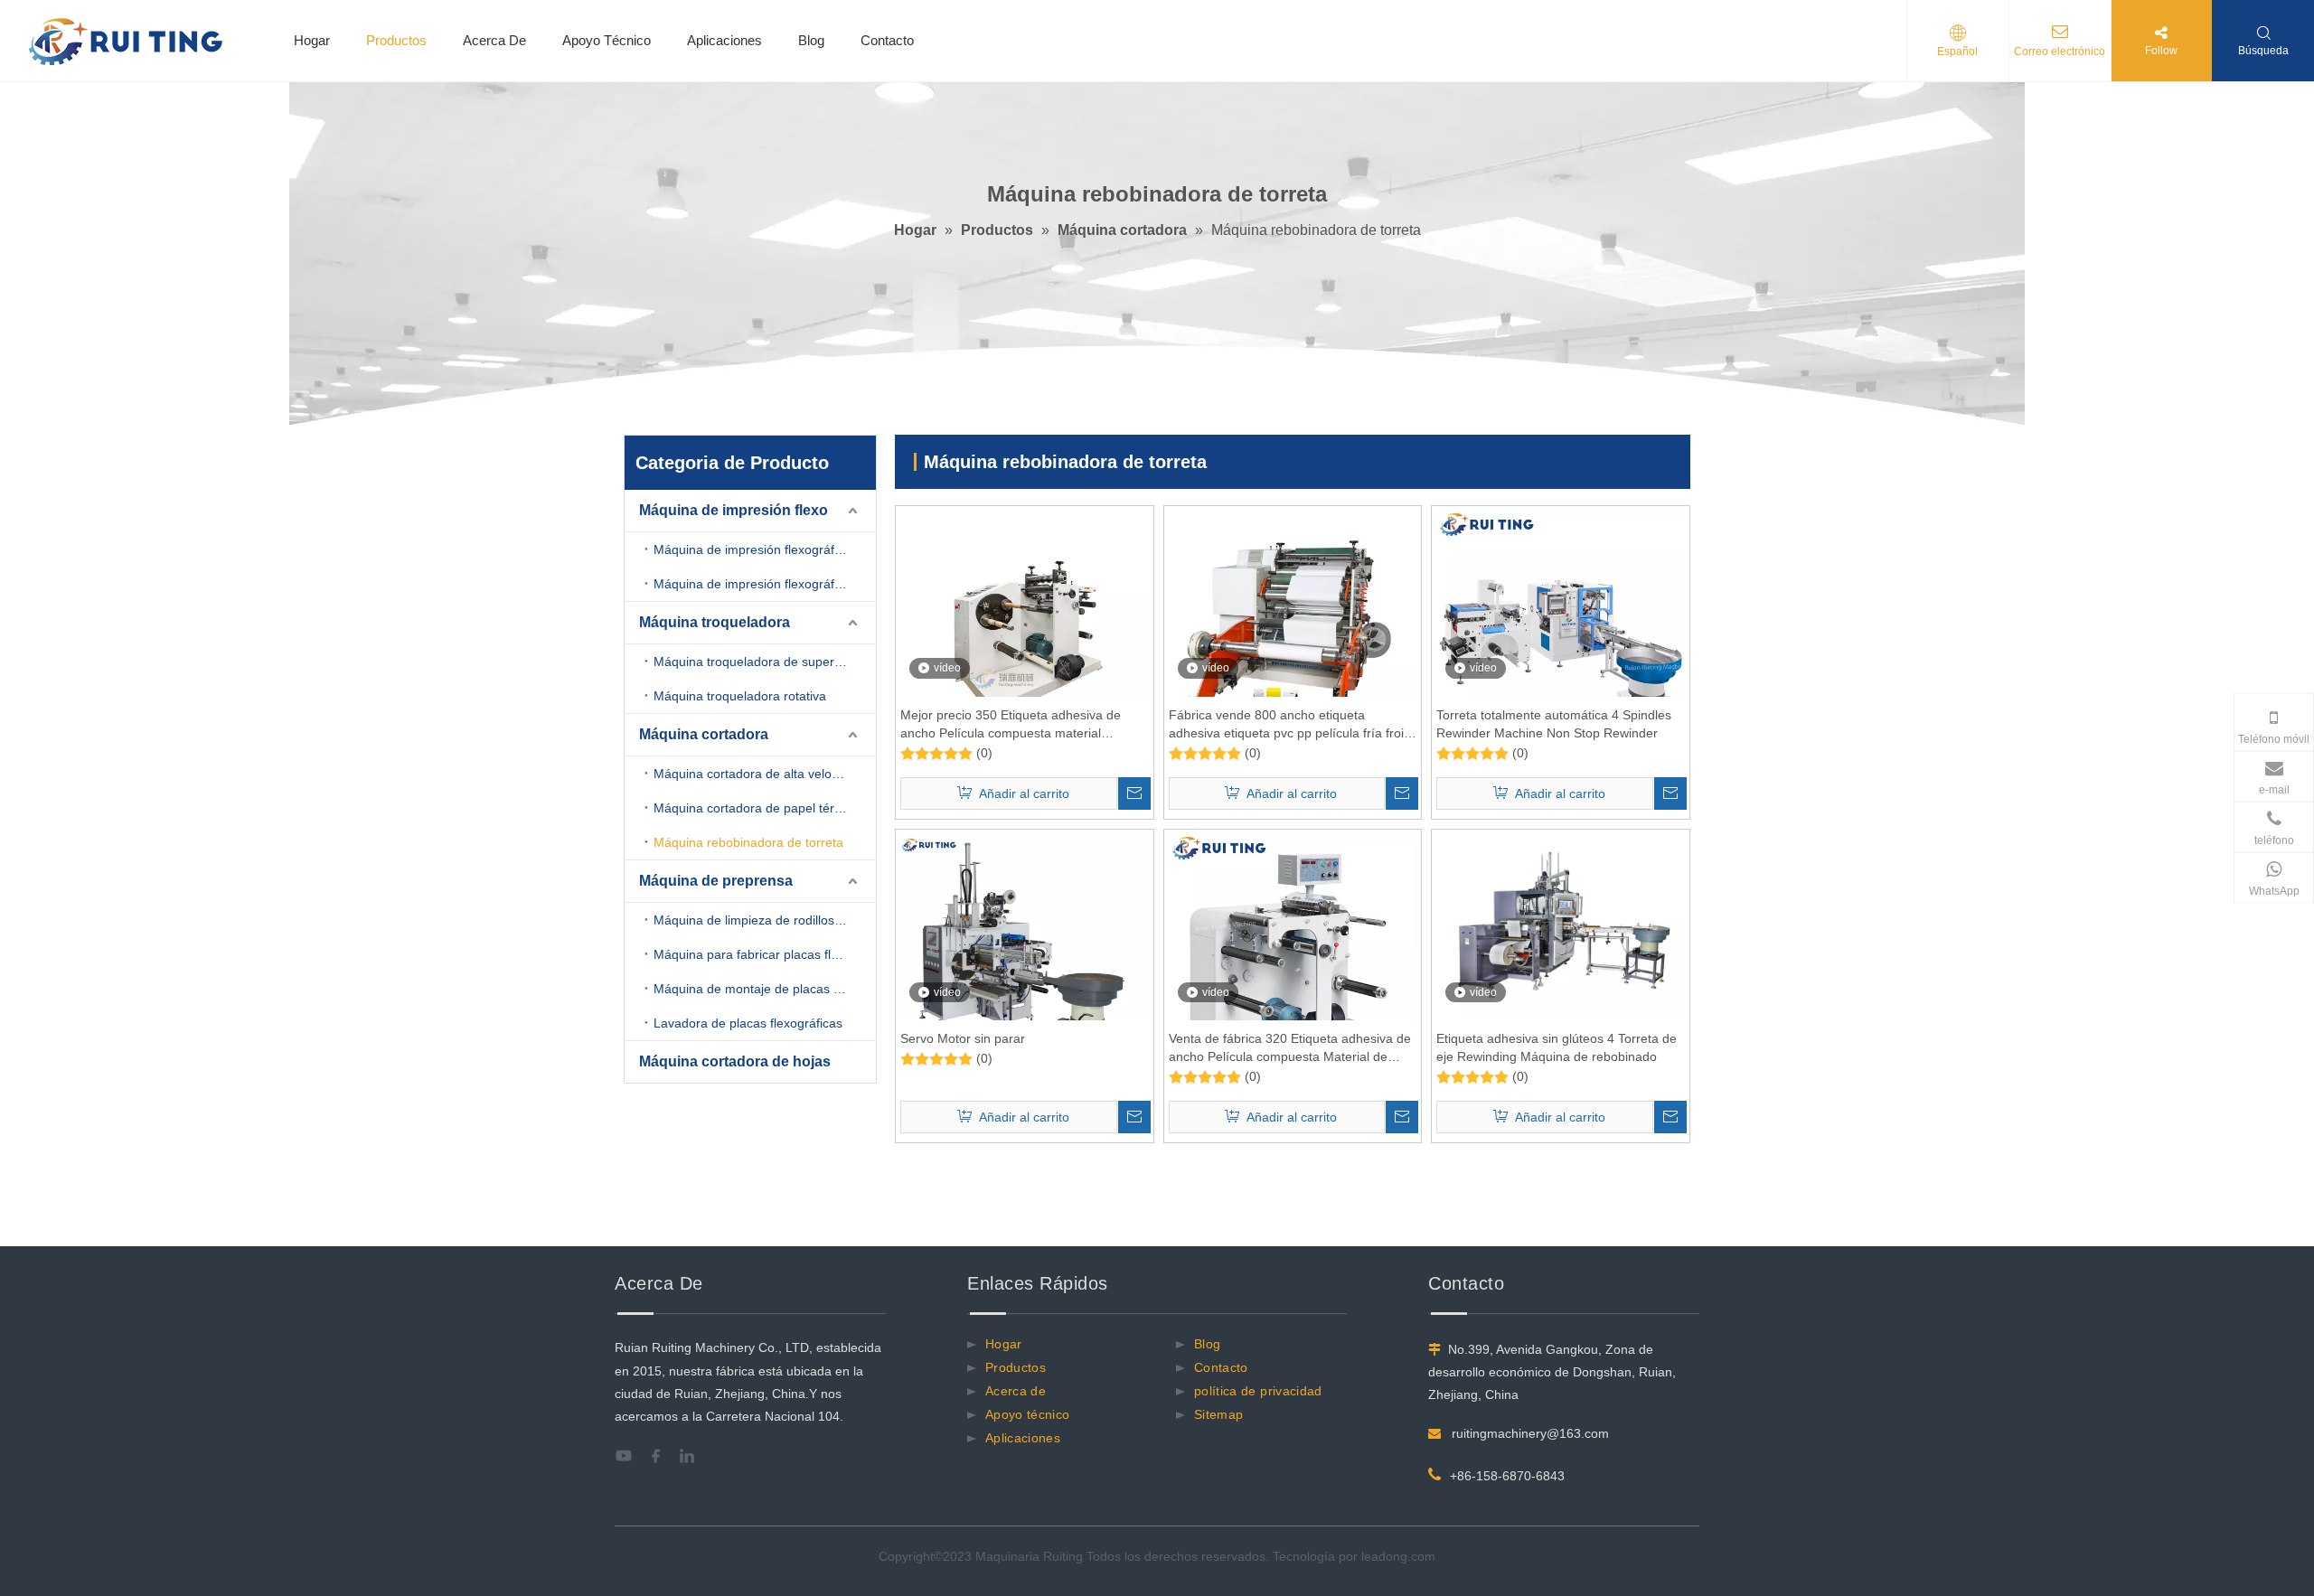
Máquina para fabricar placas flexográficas (765, 954)
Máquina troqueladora (715, 622)
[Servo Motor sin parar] (1025, 957)
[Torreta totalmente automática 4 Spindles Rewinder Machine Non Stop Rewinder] (1561, 634)
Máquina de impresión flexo (734, 510)
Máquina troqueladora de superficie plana (765, 662)
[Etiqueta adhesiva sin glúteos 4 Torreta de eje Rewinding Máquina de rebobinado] (1561, 926)
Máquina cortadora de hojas (735, 1061)
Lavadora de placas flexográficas (748, 1023)
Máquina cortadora (704, 734)
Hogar (312, 40)
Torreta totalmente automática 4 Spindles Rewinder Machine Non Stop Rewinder (1554, 724)
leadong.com (1398, 1556)
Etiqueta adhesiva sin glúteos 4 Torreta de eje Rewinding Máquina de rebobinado (1557, 1047)
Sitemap (1218, 1414)
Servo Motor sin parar (963, 1038)
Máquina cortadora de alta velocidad (758, 774)
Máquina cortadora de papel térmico (757, 808)
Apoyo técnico (1028, 1414)
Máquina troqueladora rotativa (740, 696)
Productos (396, 40)
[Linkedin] (694, 1456)
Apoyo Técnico (607, 40)
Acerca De (494, 40)
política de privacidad (1258, 1391)
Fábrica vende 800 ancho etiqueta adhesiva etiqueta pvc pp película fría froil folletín (1288, 725)
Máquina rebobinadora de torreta (748, 842)
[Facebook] (662, 1456)
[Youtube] (629, 1456)
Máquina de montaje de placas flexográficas (765, 989)
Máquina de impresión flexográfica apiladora (765, 549)
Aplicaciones (724, 40)
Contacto (887, 40)
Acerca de (1016, 1391)
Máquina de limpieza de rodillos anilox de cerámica (765, 920)
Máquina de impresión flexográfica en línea (765, 584)
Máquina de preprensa (716, 881)
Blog (811, 40)
